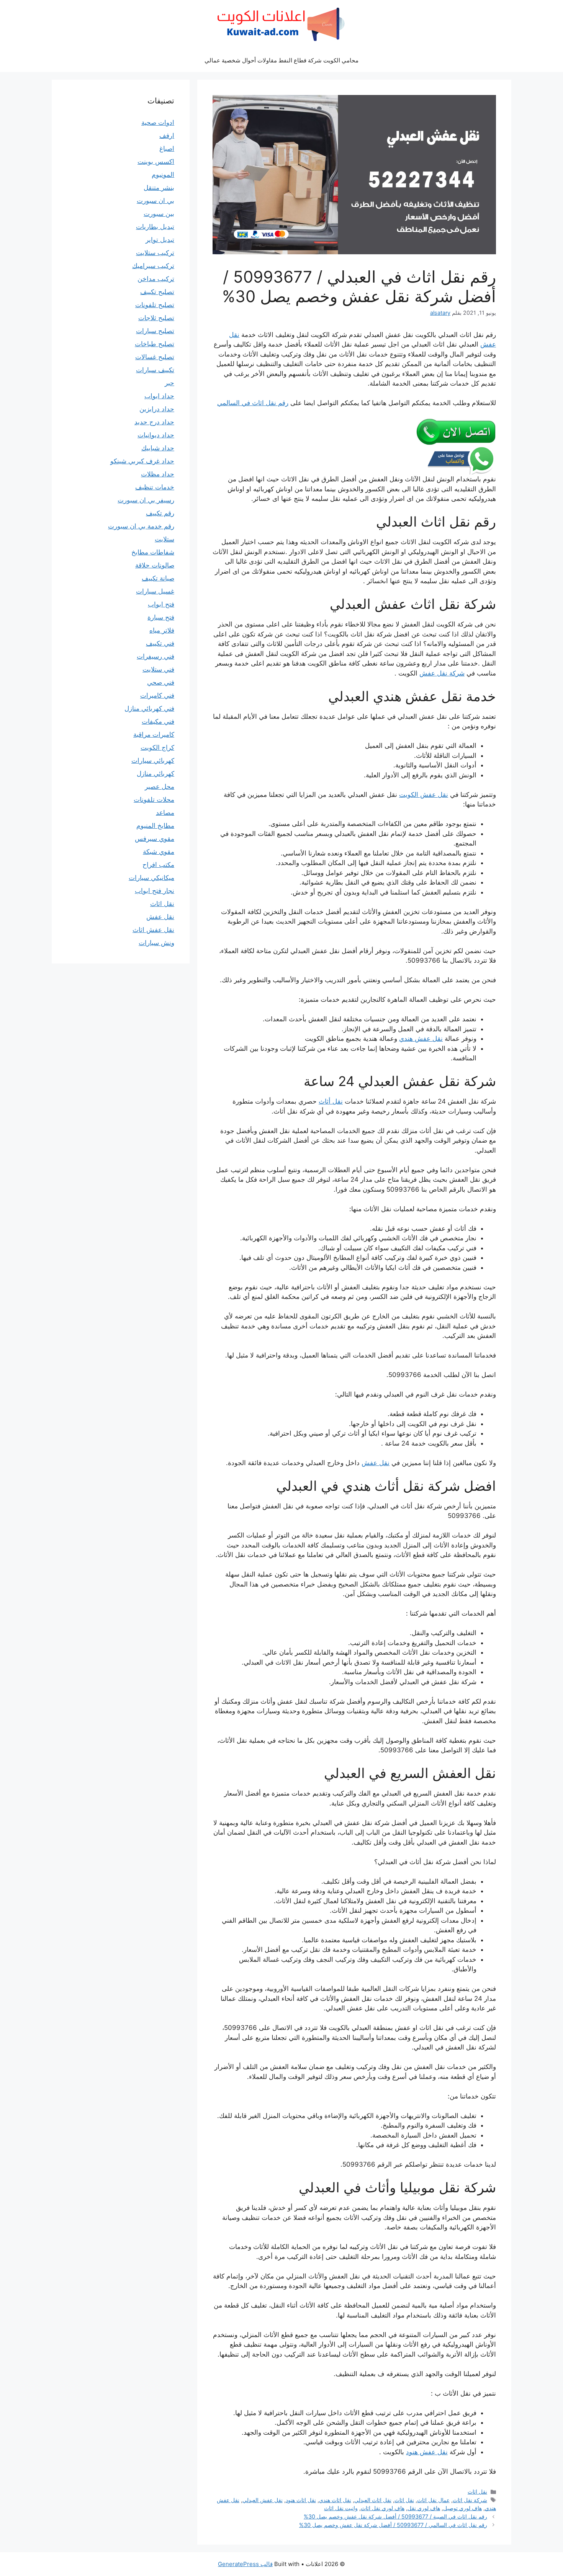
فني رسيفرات (155, 656)
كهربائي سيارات (153, 761)
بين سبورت (159, 214)
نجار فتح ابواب (155, 891)
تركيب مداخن (156, 279)
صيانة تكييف (158, 578)
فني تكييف (160, 643)
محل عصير (160, 787)
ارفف (167, 136)
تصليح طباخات (155, 344)
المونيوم (163, 175)
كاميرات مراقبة (154, 734)
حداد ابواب (159, 396)
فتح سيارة (161, 617)
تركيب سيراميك (153, 266)
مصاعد (165, 813)
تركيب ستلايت (155, 253)
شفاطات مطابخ (153, 552)
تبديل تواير (160, 240)
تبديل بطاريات (155, 227)
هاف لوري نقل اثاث (383, 2508)
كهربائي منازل (155, 774)
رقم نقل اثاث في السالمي (253, 403)
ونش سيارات (156, 943)
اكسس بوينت (156, 162)
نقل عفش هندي (421, 1039)
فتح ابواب (161, 604)
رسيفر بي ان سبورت (146, 500)
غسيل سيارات (155, 591)
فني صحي (161, 682)
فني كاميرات (157, 695)
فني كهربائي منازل (149, 708)
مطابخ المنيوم (155, 826)
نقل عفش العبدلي (263, 2500)
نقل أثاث (331, 1101)
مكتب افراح (158, 865)
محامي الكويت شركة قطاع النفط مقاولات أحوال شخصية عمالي (281, 60)
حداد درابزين (157, 409)
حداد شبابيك (158, 448)
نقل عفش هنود (427, 2452)
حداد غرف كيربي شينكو (142, 461)
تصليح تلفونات (155, 305)
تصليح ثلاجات (156, 318)
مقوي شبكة (159, 852)
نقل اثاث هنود (301, 2500)
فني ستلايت (158, 669)
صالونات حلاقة (155, 565)
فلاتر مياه (162, 630)
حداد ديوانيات (156, 435)
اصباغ (167, 149)
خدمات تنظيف (155, 487)
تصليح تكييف (157, 292)
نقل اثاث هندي (335, 2500)
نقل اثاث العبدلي (373, 2500)
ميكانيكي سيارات (151, 878)
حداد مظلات (158, 474)
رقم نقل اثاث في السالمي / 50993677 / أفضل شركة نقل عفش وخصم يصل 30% (393, 2525)
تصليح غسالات (155, 357)
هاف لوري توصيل (462, 2508)
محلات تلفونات (154, 800)
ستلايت (164, 539)
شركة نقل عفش (442, 673)
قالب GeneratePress (245, 2564)
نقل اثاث (477, 2492)
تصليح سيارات (155, 331)
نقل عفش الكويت (424, 795)
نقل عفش (376, 1463)
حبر (169, 383)
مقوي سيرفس (155, 839)
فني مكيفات (158, 721)
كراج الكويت (157, 747)
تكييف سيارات (155, 370)
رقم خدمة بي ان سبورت (141, 526)
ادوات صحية (158, 123)
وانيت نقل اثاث (341, 2508)
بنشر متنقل (159, 188)
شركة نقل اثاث (470, 2500)
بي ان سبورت (155, 201)
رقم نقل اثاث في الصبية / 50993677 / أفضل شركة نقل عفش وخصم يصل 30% (395, 2516)
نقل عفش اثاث (153, 930)
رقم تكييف (160, 513)
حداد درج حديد (154, 422)
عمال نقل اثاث (433, 2500)
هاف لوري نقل (424, 2508)
